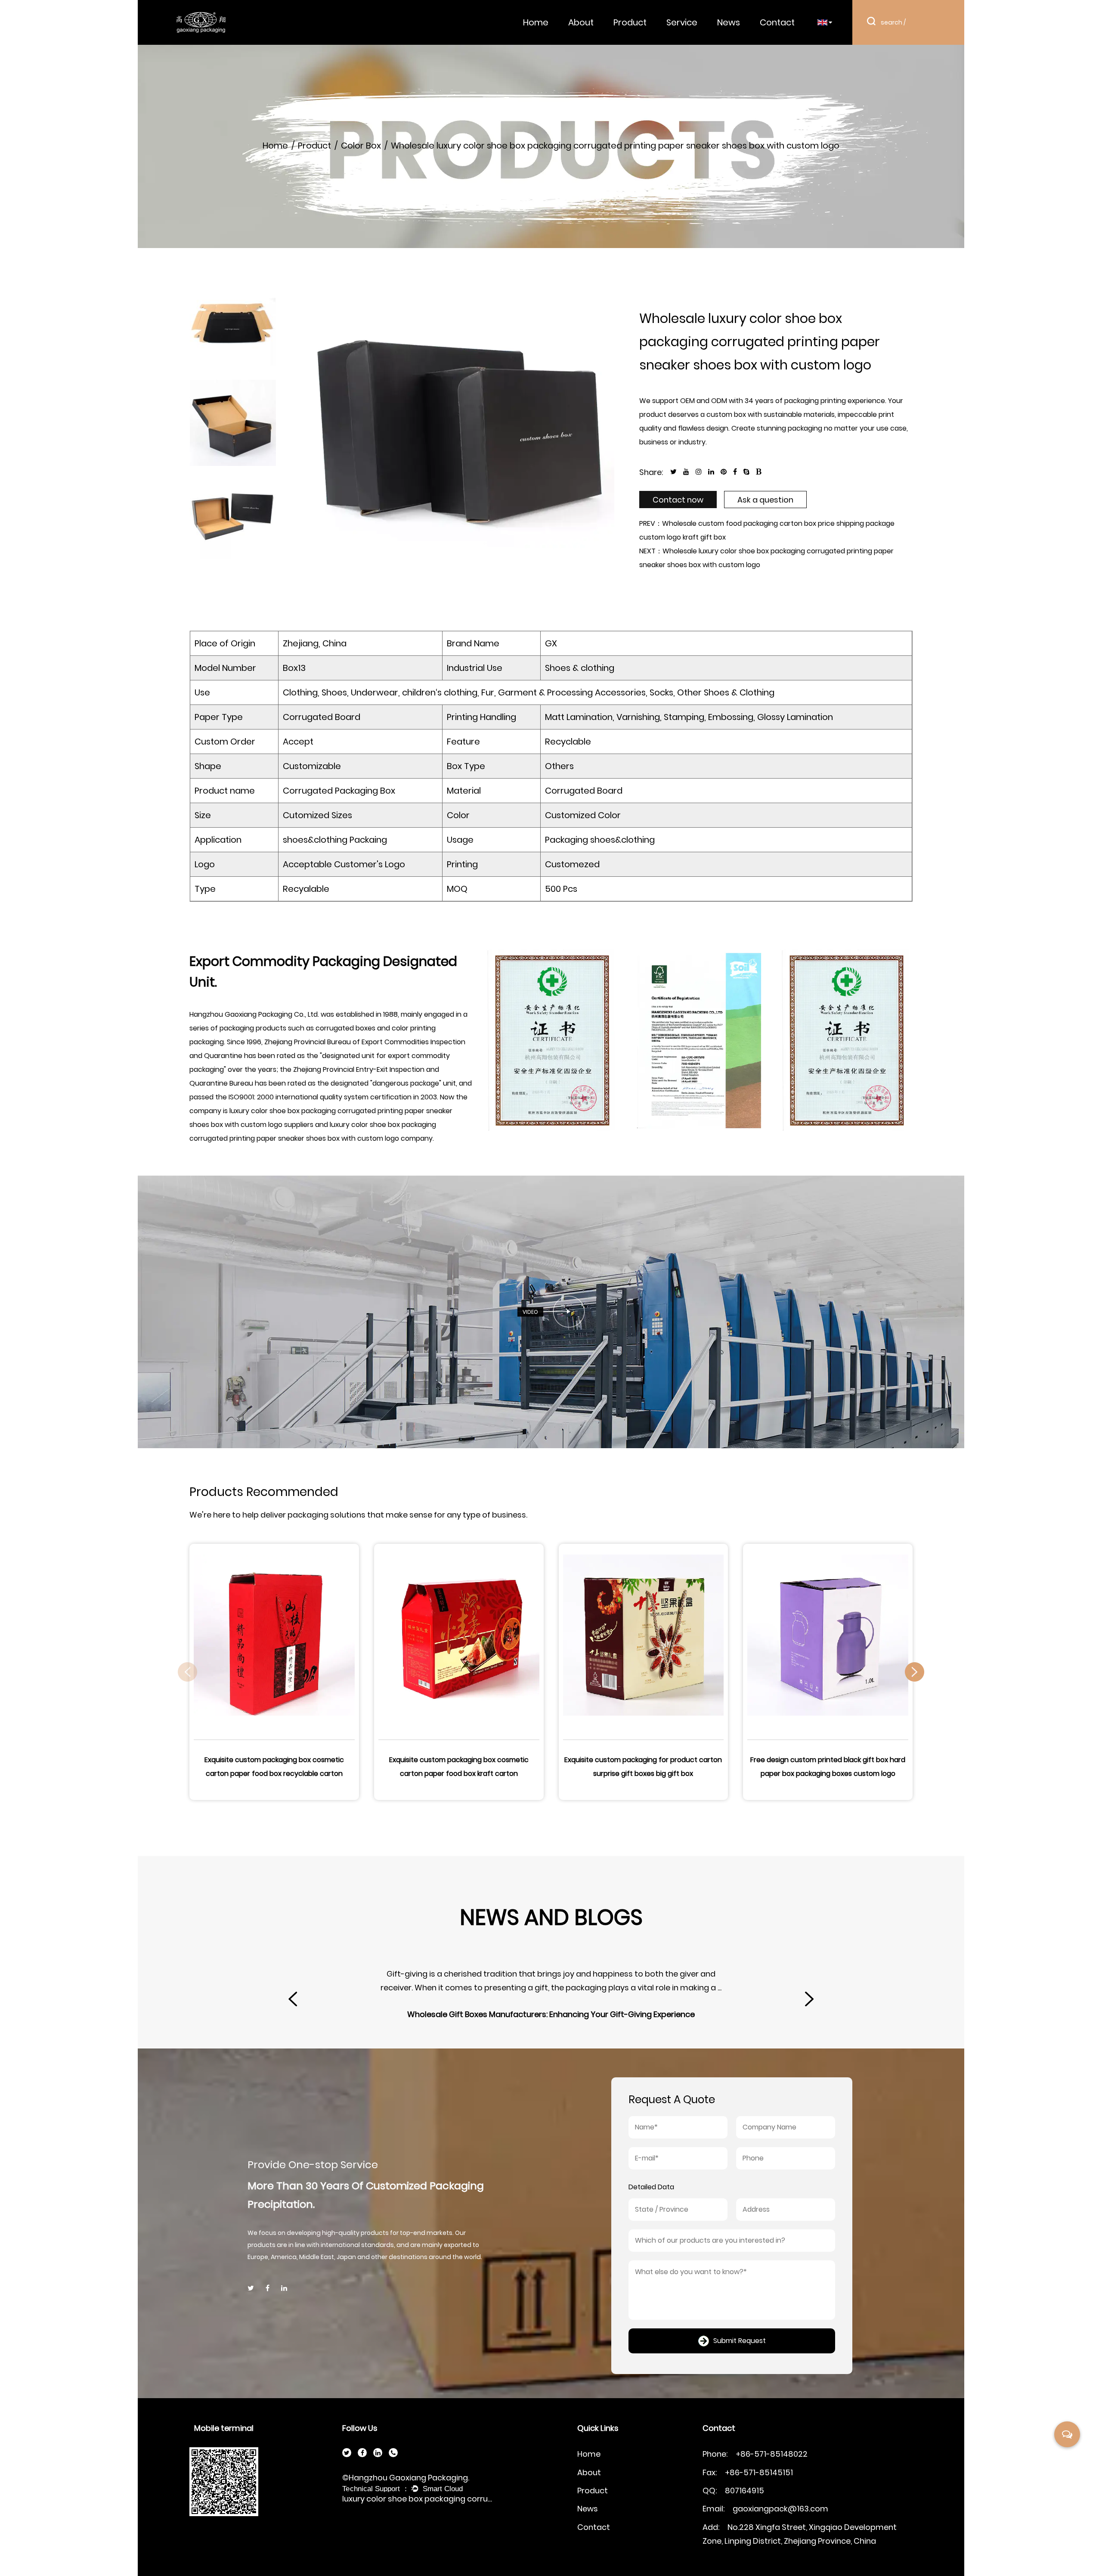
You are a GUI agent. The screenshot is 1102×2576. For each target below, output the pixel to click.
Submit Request (740, 2341)
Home (536, 22)
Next (239, 551)
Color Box (361, 146)
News (729, 22)
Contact (777, 22)
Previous (239, 295)
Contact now (678, 500)
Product (630, 22)
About (581, 22)
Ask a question (765, 500)
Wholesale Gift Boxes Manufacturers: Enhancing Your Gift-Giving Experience (536, 2014)
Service (682, 22)
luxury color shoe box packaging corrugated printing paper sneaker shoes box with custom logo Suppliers (418, 2499)
